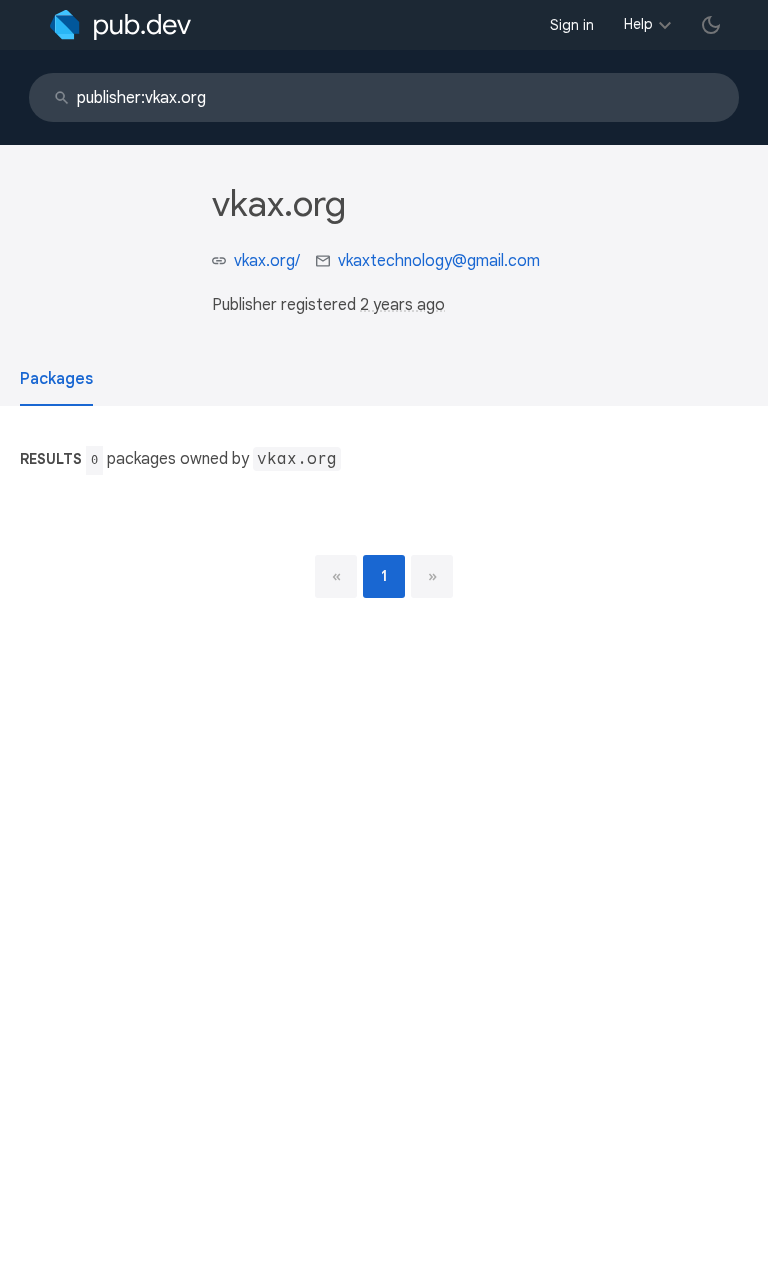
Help (638, 24)
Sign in (572, 25)
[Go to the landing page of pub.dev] (120, 25)
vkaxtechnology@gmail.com (439, 261)
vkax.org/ (267, 261)
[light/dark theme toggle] (711, 25)
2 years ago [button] (402, 305)
